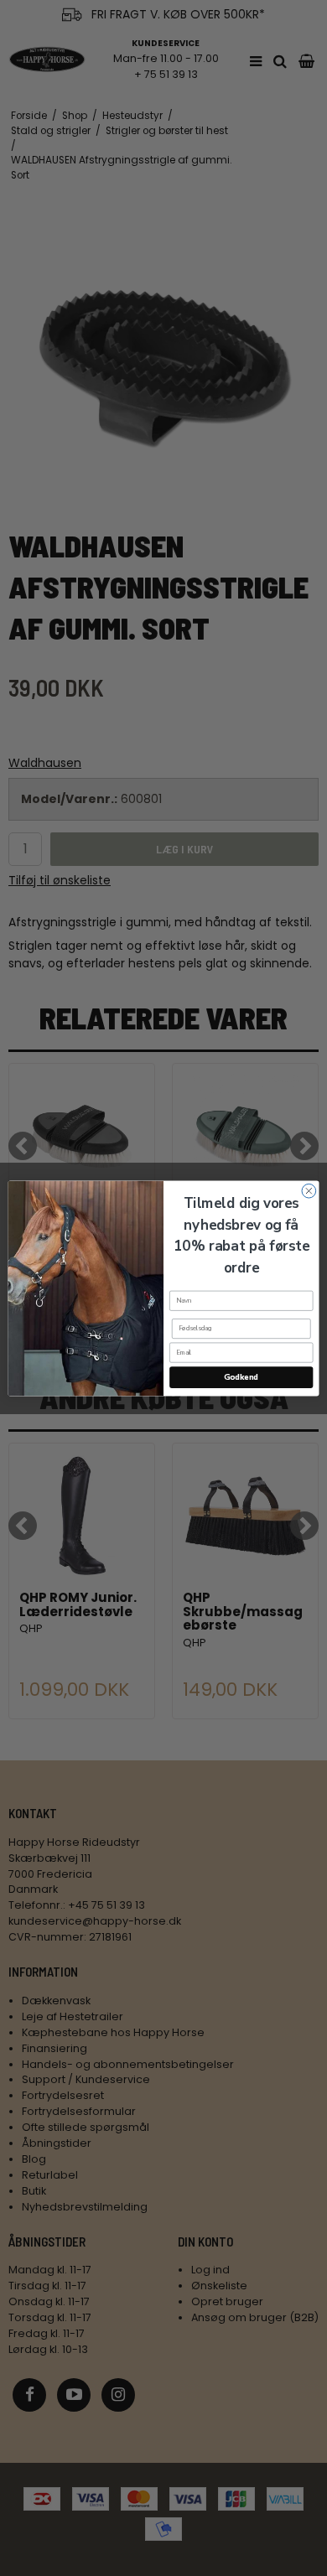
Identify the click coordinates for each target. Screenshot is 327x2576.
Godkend (241, 1377)
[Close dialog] (309, 1191)
